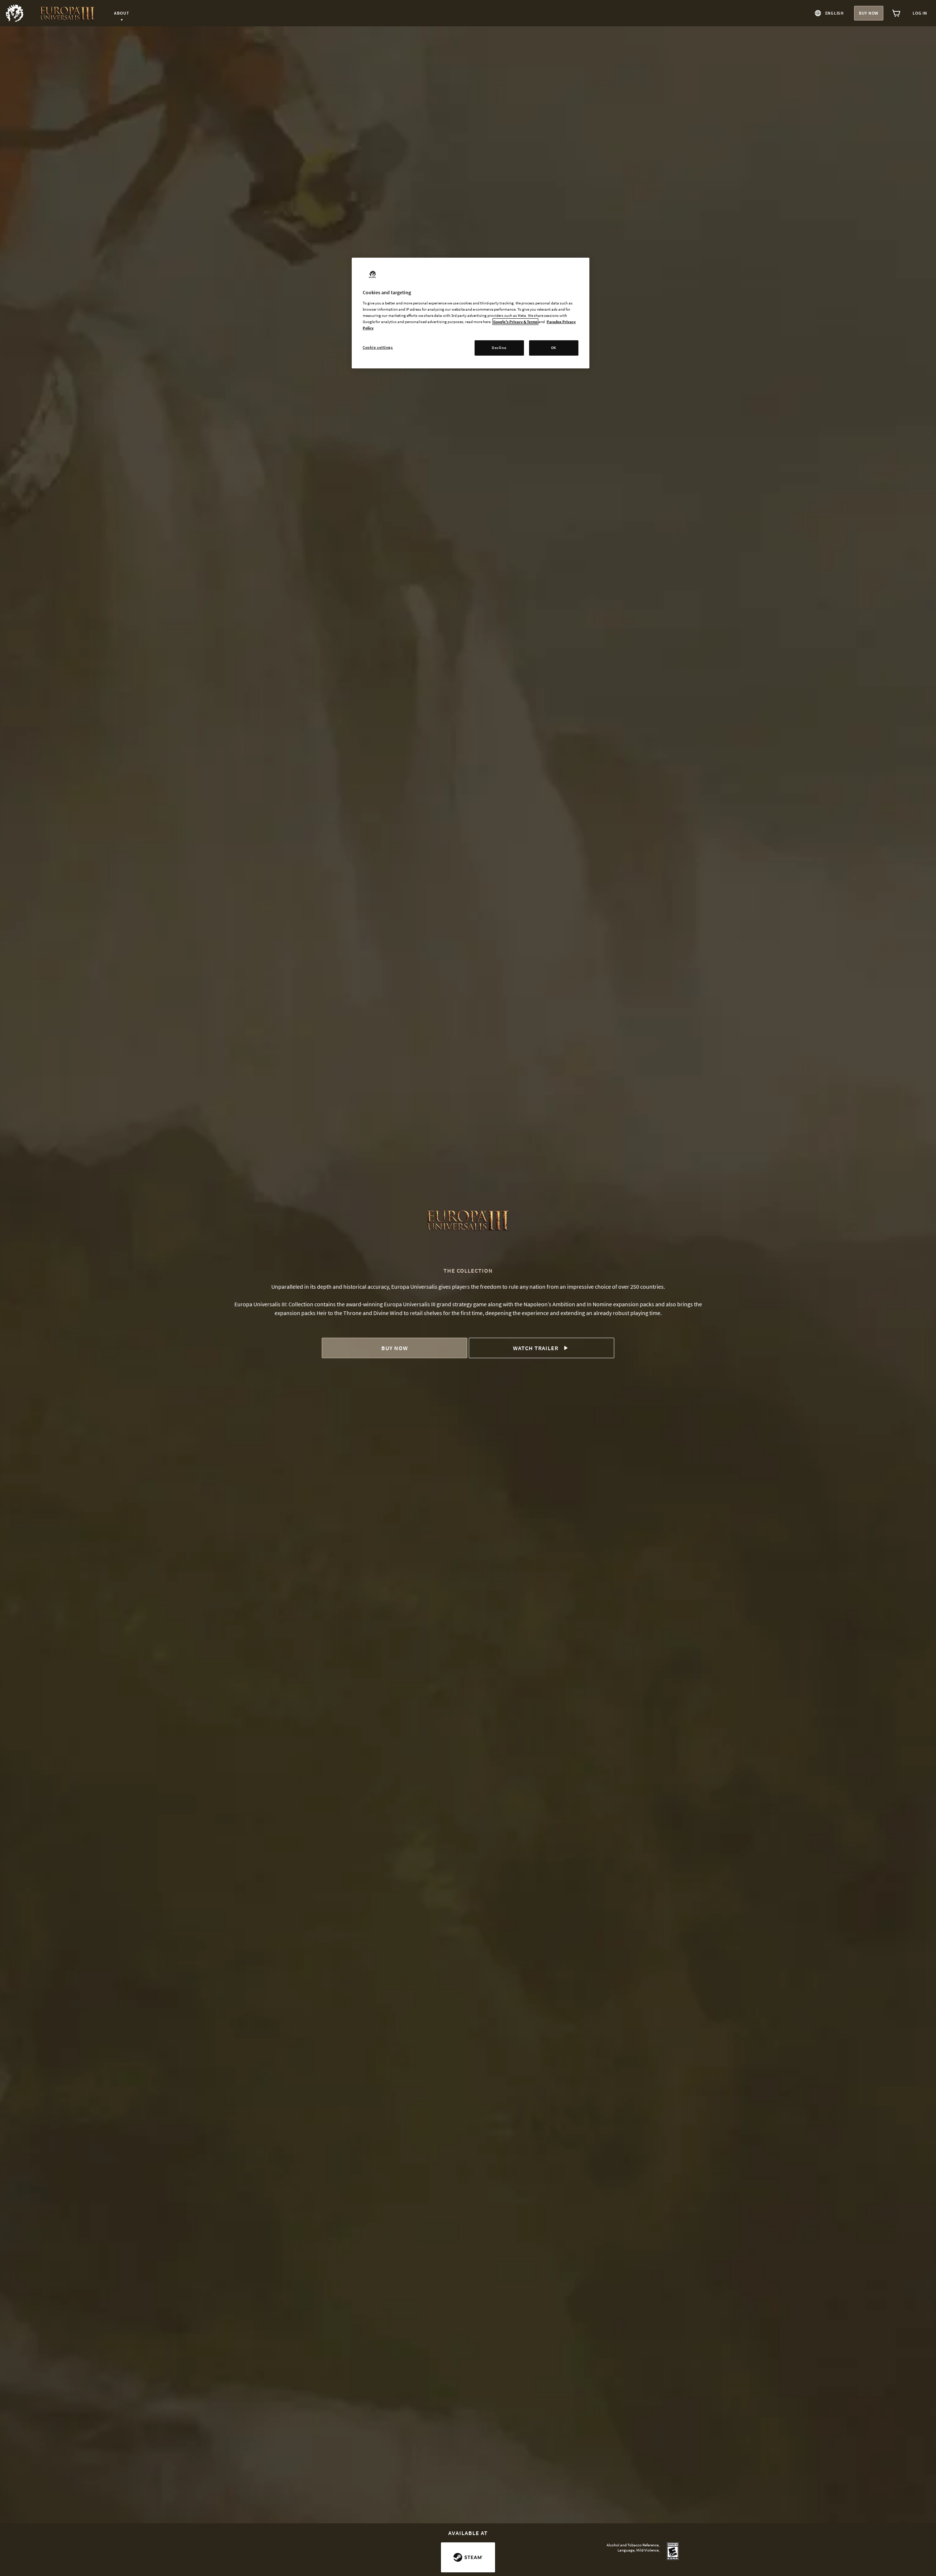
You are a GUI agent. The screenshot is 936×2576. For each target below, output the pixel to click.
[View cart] (897, 13)
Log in (920, 13)
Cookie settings (378, 347)
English (835, 13)
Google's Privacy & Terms (515, 322)
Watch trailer (536, 1348)
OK (554, 348)
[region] (471, 313)
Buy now (869, 13)
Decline (499, 348)
